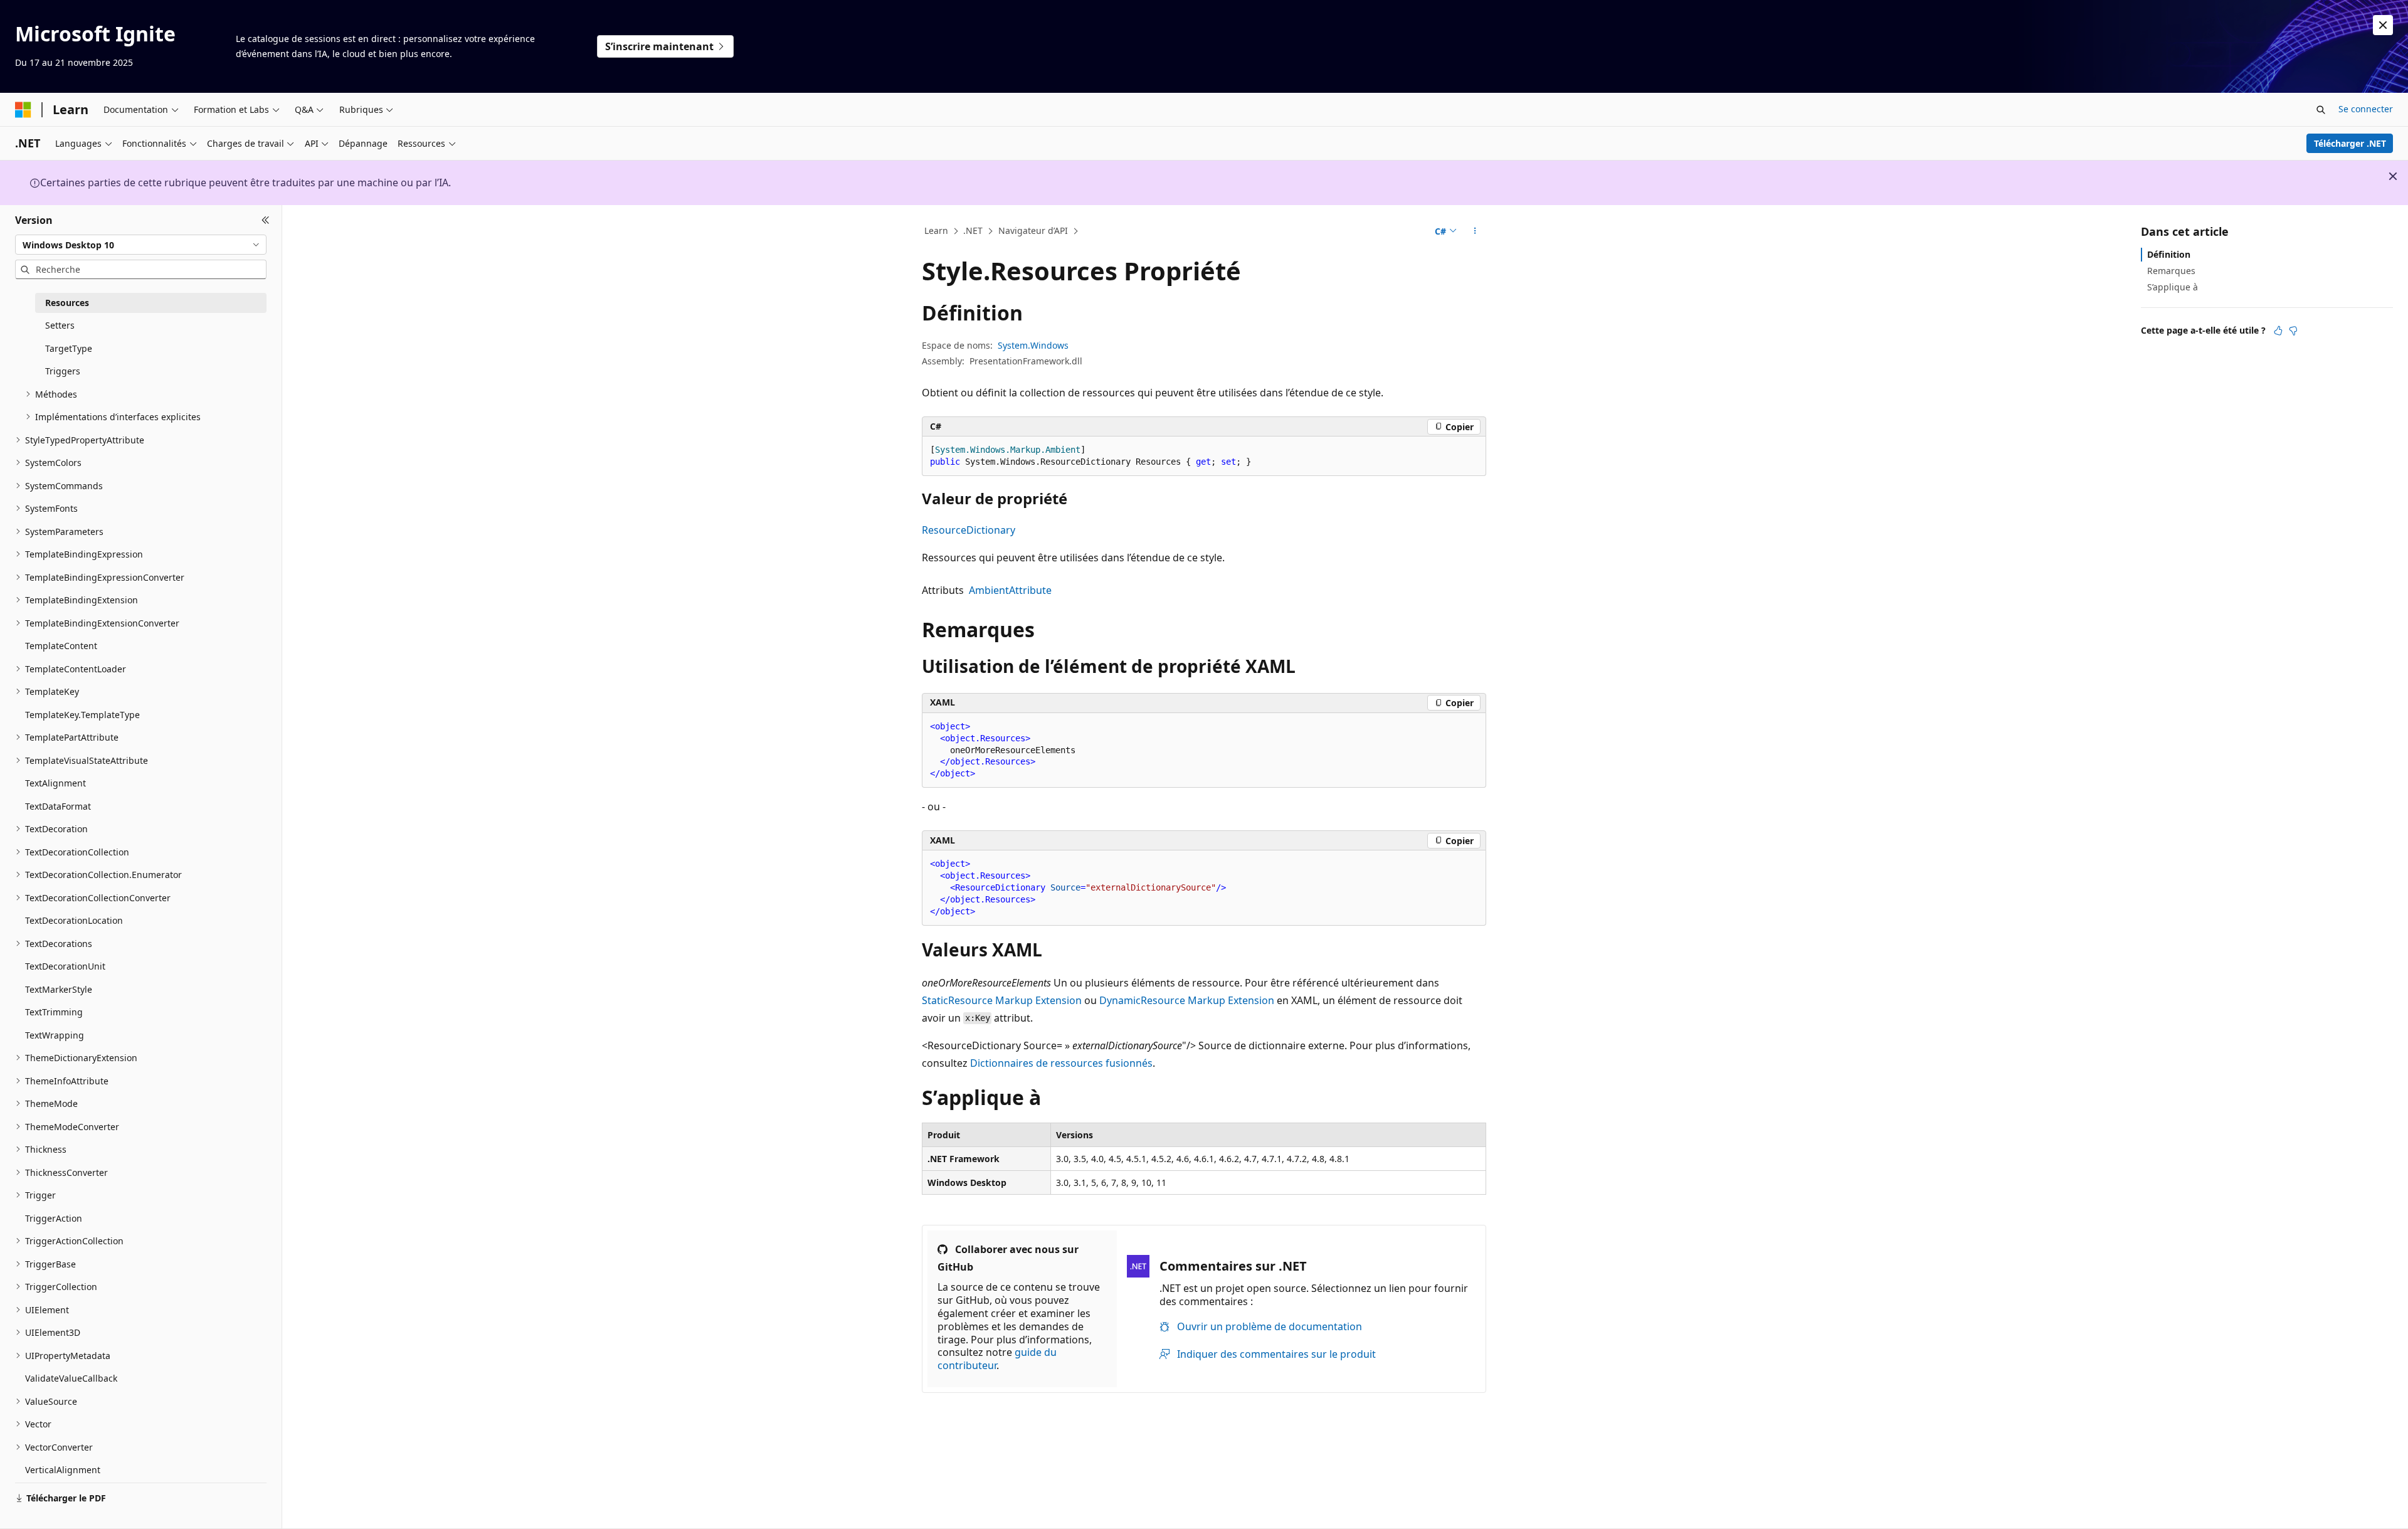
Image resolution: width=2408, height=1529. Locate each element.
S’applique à (2173, 287)
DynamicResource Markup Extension (1187, 1000)
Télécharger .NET (2350, 143)
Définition (2169, 254)
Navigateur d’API (1033, 230)
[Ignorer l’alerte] (2383, 25)
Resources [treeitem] (67, 303)
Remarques (2171, 271)
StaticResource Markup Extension (1002, 1000)
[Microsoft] (23, 110)
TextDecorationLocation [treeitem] (74, 920)
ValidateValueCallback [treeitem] (71, 1378)
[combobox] (141, 245)
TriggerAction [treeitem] (54, 1218)
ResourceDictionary (969, 530)
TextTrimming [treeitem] (54, 1012)
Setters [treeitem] (60, 325)
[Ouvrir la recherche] (2321, 110)
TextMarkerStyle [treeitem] (59, 989)
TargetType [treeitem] (69, 348)
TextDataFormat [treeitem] (58, 806)
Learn (936, 230)
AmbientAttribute (1010, 590)
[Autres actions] (1475, 231)
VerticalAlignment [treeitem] (63, 1470)
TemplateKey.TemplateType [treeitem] (82, 715)
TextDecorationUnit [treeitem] (65, 966)
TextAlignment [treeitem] (55, 783)
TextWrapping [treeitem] (55, 1035)
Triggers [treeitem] (63, 371)
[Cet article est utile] (2278, 331)
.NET (973, 230)
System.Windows (1033, 345)
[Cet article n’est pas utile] (2293, 331)
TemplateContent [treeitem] (61, 646)
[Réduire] (266, 220)
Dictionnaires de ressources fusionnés (1061, 1063)
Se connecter (2366, 109)
